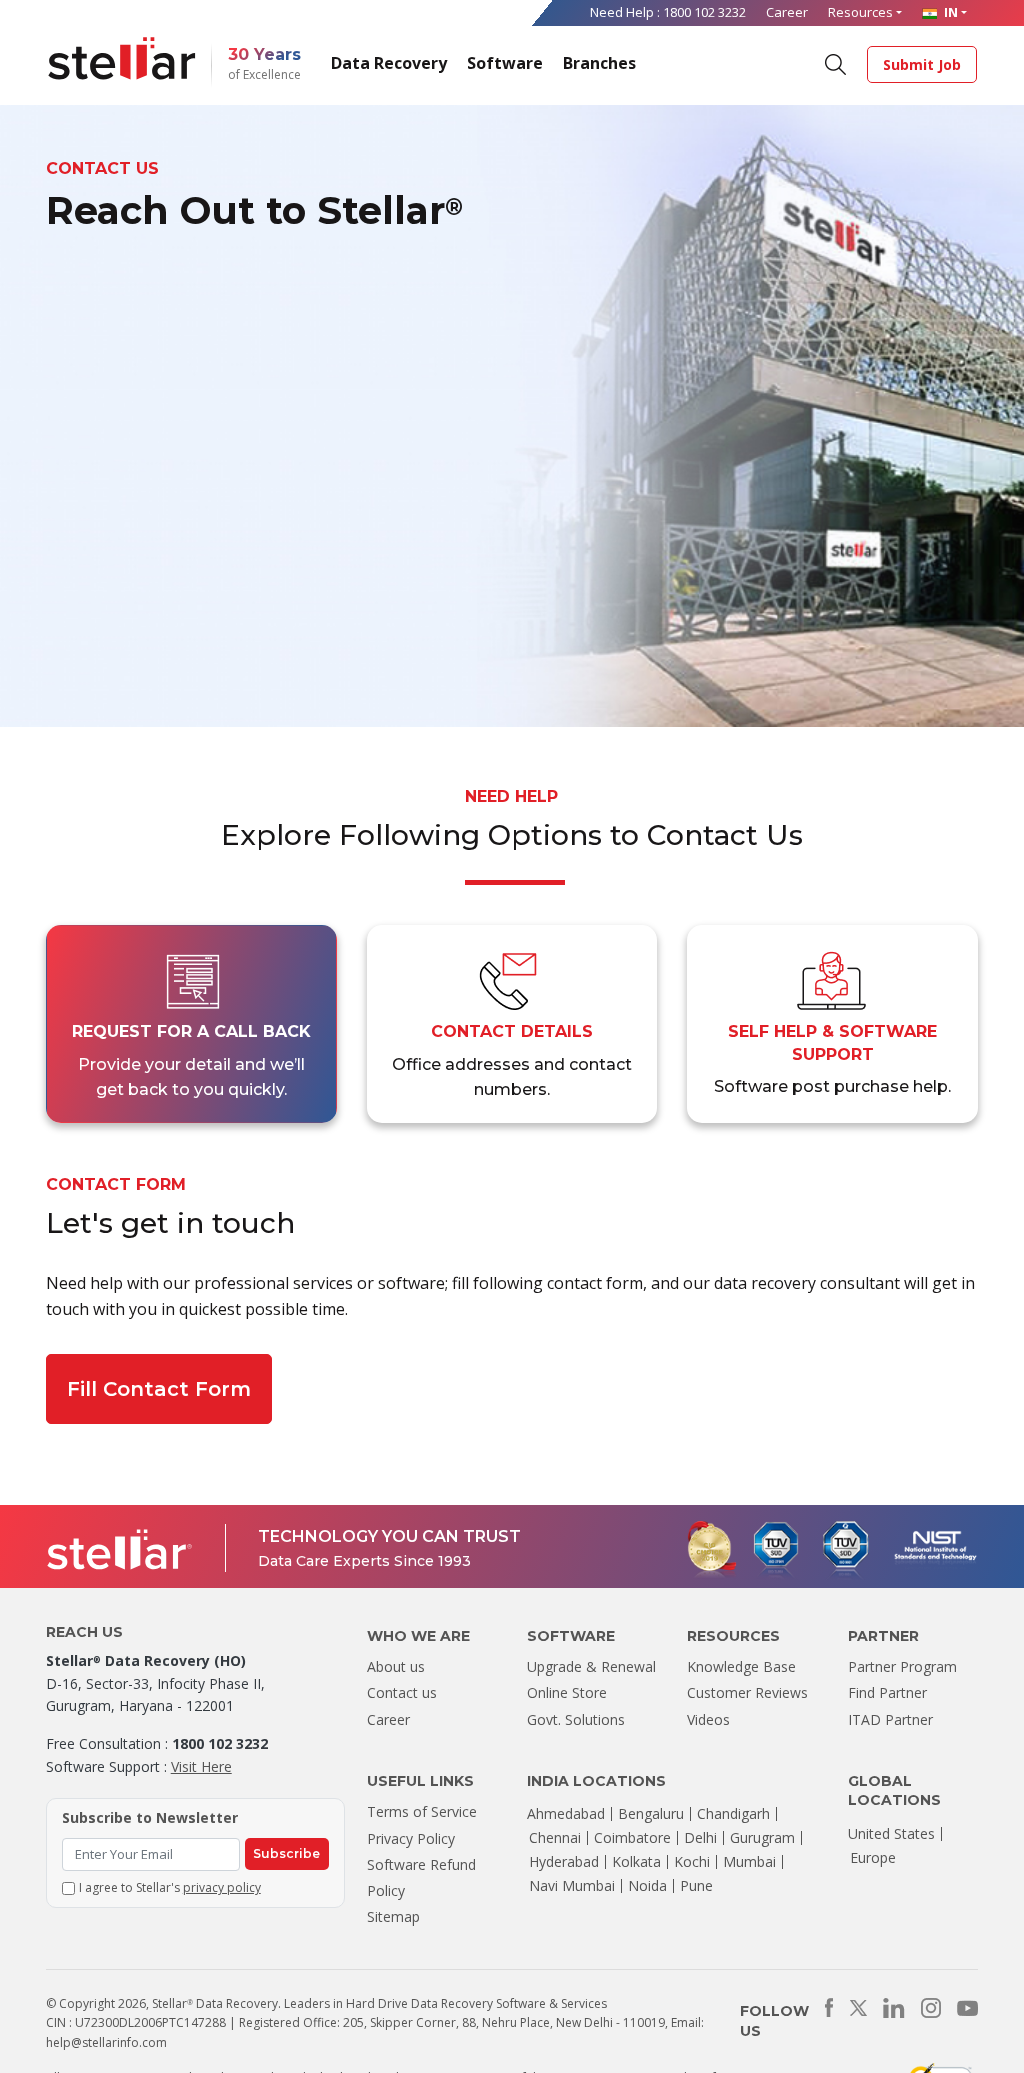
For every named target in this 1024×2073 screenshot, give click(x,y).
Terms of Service (422, 1811)
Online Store (567, 1692)
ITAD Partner (890, 1719)
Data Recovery (389, 63)
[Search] (834, 63)
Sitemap (393, 1916)
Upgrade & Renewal (591, 1666)
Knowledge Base (741, 1666)
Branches (599, 63)
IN (949, 12)
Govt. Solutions (576, 1719)
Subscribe (286, 1853)
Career (787, 12)
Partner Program (902, 1666)
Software (505, 63)
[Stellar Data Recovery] (122, 58)
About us (396, 1666)
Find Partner (887, 1692)
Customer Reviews (747, 1692)
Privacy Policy (411, 1838)
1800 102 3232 (704, 12)
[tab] (191, 1024)
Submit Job (922, 64)
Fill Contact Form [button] (159, 1389)
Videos (708, 1719)
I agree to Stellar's (170, 1887)
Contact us (402, 1692)
